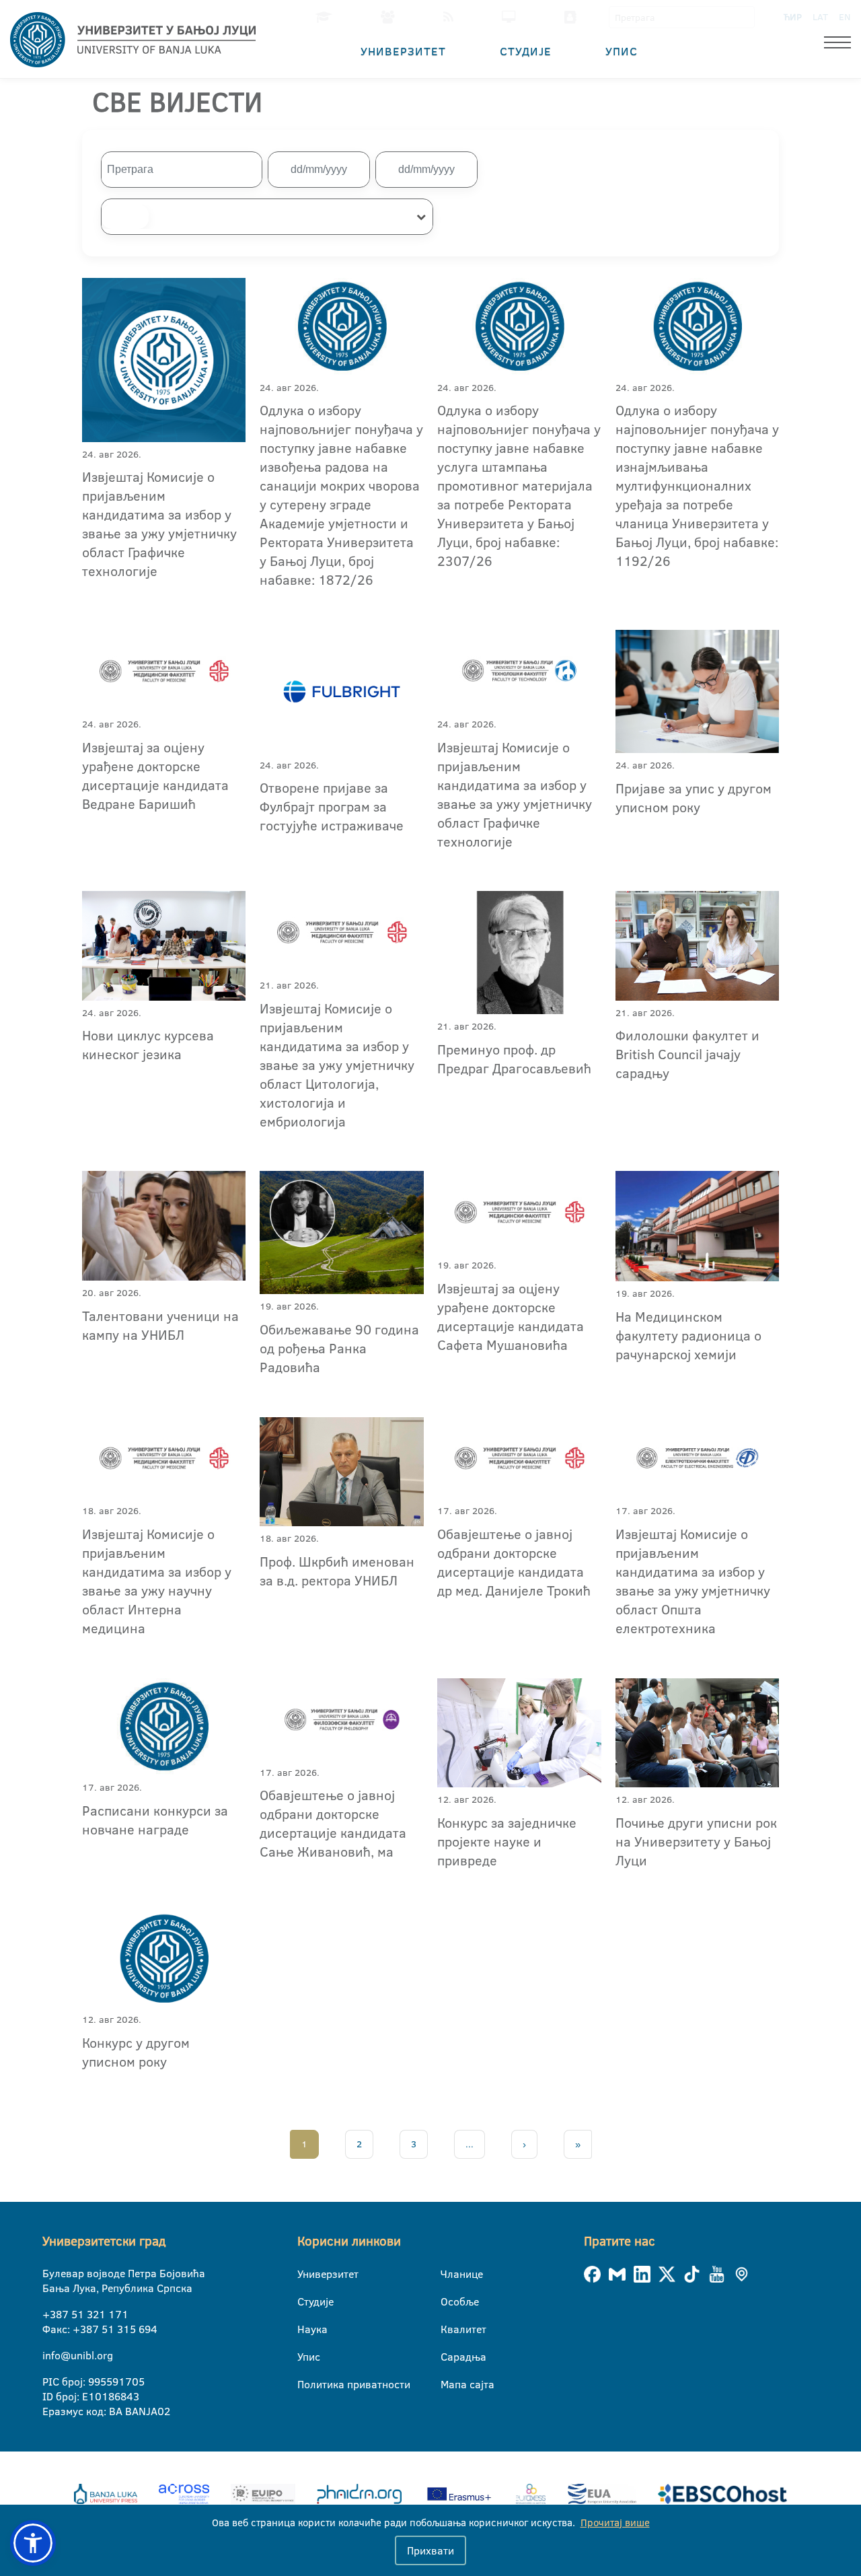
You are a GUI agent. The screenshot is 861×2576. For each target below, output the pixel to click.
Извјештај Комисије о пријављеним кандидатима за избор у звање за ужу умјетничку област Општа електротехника (693, 1581)
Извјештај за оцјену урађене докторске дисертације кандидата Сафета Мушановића (511, 1316)
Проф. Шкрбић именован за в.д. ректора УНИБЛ (337, 1571)
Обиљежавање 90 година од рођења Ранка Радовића (339, 1348)
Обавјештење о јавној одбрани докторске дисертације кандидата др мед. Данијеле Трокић (514, 1562)
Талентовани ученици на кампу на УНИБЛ (160, 1325)
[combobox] (267, 217)
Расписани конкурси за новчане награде (155, 1820)
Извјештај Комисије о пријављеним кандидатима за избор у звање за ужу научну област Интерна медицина (157, 1581)
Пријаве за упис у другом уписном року (694, 797)
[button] (33, 2543)
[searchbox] (125, 217)
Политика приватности (306, 2384)
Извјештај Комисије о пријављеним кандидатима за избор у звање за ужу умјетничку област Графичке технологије (159, 524)
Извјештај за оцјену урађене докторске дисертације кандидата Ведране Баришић (155, 775)
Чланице (449, 2274)
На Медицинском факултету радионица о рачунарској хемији (688, 1335)
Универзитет (403, 51)
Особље (449, 2301)
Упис (622, 51)
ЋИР (793, 17)
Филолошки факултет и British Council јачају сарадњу (687, 1054)
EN (845, 17)
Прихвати (430, 2550)
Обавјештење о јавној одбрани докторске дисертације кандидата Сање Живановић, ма (333, 1823)
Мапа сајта (449, 2384)
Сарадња (449, 2357)
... (470, 2144)
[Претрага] (744, 17)
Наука (306, 2329)
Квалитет (449, 2329)
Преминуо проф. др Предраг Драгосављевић (514, 1059)
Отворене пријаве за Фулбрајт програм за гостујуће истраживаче (332, 806)
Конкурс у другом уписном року (136, 2052)
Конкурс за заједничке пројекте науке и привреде (507, 1841)
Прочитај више (615, 2523)
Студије (526, 51)
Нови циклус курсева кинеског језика (148, 1044)
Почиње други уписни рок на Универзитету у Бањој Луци (696, 1841)
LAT (820, 17)
